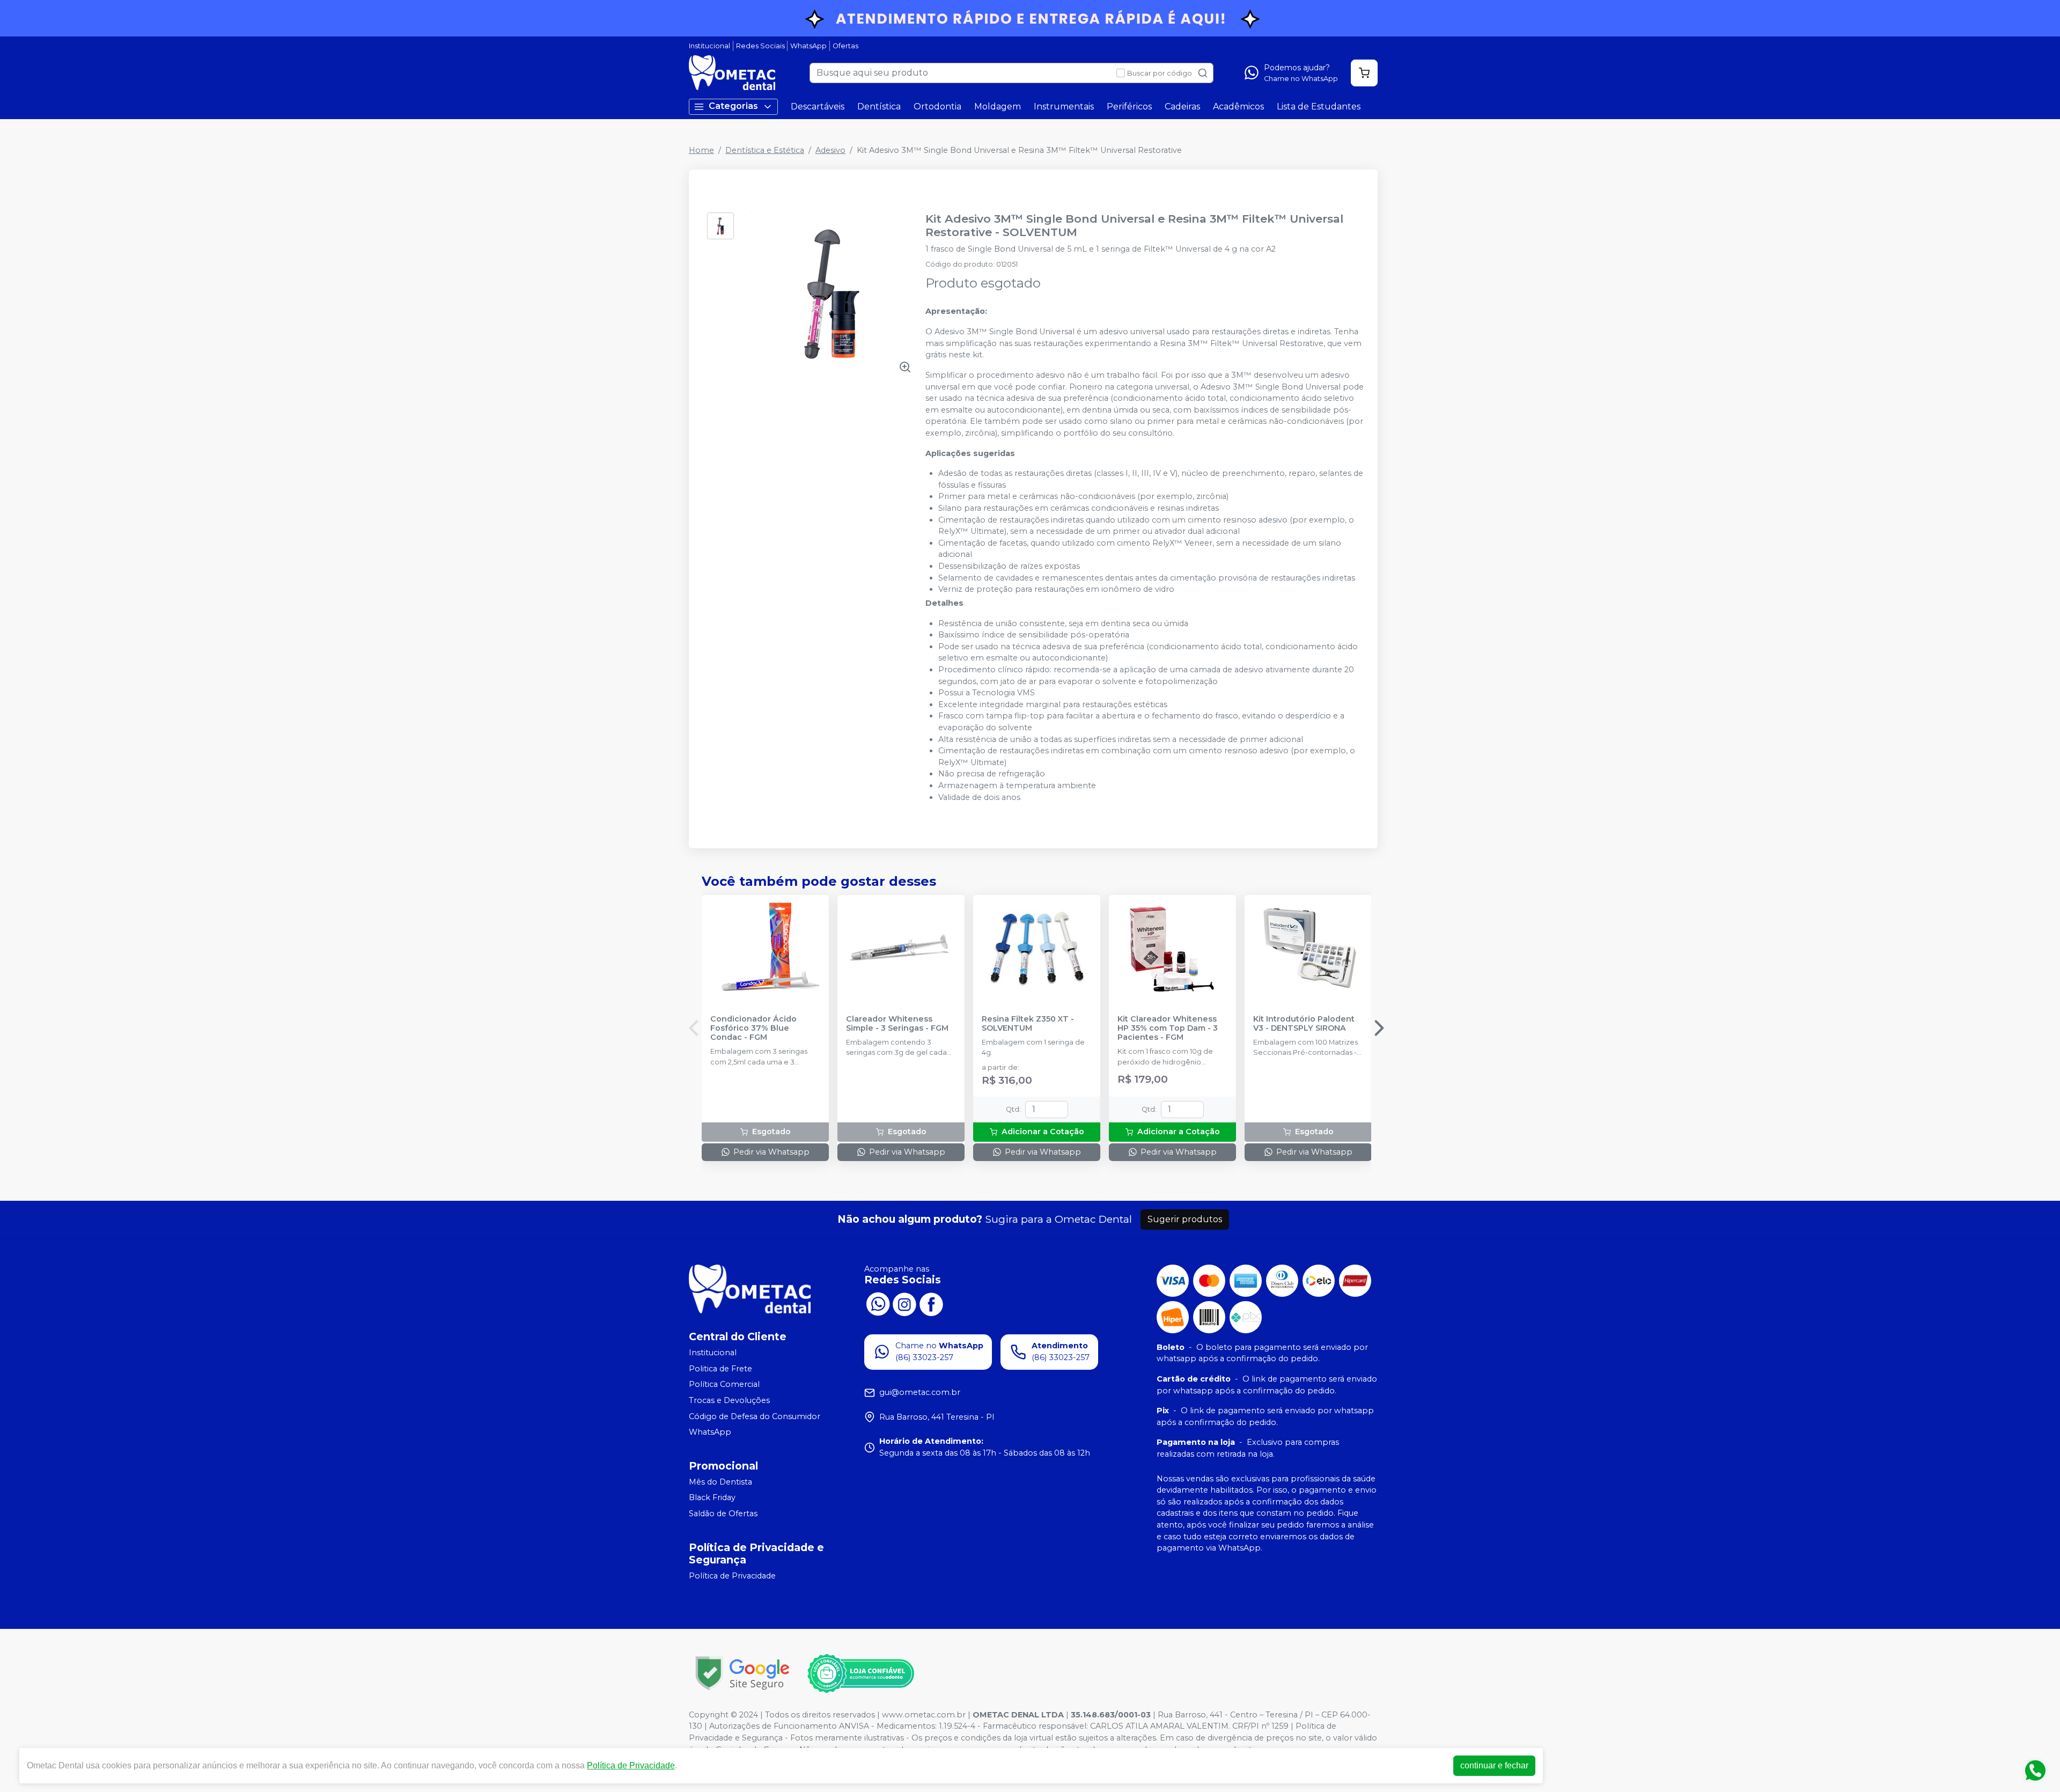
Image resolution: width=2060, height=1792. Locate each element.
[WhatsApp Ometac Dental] (878, 1303)
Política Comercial (724, 1385)
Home (701, 150)
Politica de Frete (720, 1369)
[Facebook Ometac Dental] (931, 1303)
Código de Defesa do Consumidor (755, 1416)
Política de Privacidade (732, 1576)
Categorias (733, 106)
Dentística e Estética (765, 150)
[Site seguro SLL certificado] (742, 1673)
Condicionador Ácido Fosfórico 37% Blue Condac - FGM (753, 1029)
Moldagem (998, 107)
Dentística (879, 107)
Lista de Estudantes (1319, 107)
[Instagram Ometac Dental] (904, 1303)
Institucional (709, 46)
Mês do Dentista (720, 1482)
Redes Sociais (760, 46)
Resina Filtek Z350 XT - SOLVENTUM (1028, 1024)
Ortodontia (937, 107)
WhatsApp (808, 46)
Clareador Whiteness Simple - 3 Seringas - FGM (897, 1024)
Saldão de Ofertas (723, 1514)
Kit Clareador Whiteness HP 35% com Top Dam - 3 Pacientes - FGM (1168, 1029)
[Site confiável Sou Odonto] (860, 1673)
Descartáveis (818, 107)
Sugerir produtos (1185, 1219)
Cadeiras (1182, 107)
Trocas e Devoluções (729, 1400)
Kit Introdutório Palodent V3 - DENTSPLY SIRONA (1304, 1024)
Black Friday (712, 1498)
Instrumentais (1064, 107)
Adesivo (830, 150)
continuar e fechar (1494, 1765)
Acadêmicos (1238, 107)
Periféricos (1129, 107)
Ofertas (845, 46)
